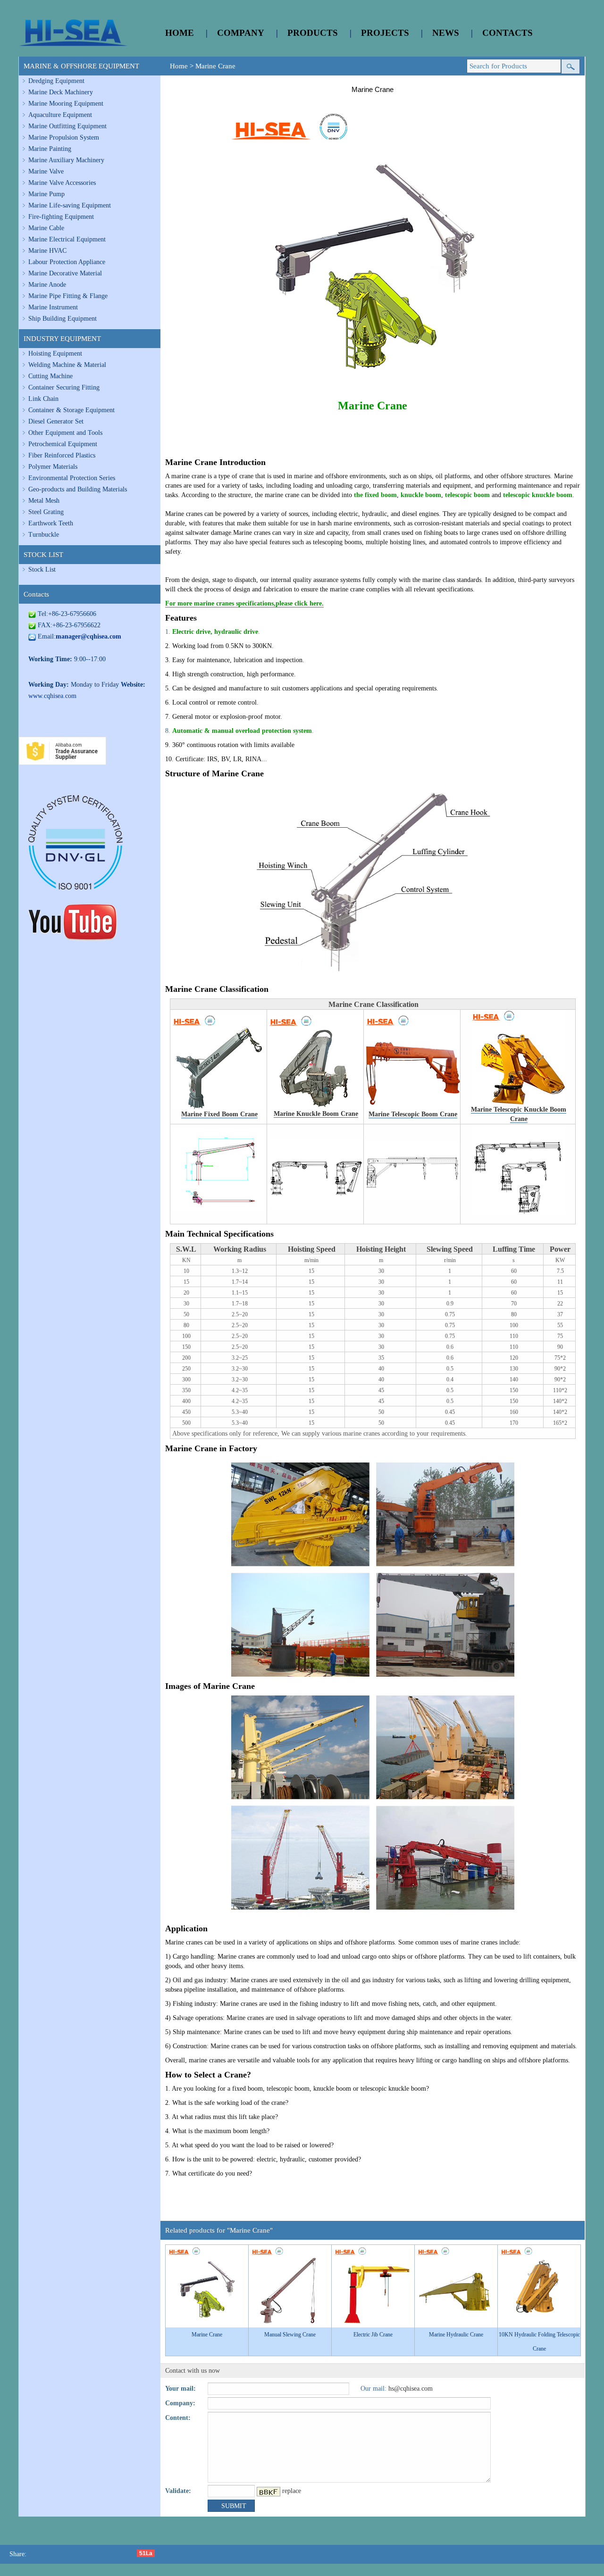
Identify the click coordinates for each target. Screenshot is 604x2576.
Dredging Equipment (56, 81)
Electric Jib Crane (373, 2335)
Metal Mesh (44, 501)
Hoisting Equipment (55, 353)
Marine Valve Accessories (62, 183)
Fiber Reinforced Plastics (62, 455)
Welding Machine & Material (67, 365)
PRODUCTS (313, 33)
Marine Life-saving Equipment (70, 205)
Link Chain (43, 399)
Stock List (42, 569)
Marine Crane (215, 66)
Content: (178, 2418)
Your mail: (180, 2389)
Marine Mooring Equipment (66, 104)
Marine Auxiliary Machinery (66, 160)
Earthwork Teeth (51, 523)
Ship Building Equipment (63, 319)
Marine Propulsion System (64, 137)
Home (179, 66)
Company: (180, 2403)
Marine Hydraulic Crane (456, 2335)
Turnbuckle (44, 535)
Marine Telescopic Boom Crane (413, 1114)
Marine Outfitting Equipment (67, 126)
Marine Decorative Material (65, 273)
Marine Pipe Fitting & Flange (68, 296)
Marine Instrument (53, 307)
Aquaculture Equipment (60, 115)
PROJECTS (385, 33)
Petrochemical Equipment (63, 444)
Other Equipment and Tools (65, 433)
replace (292, 2491)
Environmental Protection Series (72, 478)
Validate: (178, 2491)
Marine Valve (46, 171)
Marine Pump (46, 194)
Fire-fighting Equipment (61, 217)
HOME (180, 33)
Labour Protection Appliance (67, 262)
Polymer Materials (53, 467)
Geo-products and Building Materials (78, 489)
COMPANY (241, 33)
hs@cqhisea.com (411, 2389)
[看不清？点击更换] (268, 2492)
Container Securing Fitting (64, 387)
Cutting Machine (50, 376)
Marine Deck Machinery (61, 92)
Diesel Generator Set (56, 421)
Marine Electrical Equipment (67, 239)
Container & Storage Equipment (71, 410)
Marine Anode (47, 285)
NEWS (446, 33)
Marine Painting (50, 149)
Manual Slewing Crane (290, 2335)
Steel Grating (46, 512)
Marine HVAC (47, 251)
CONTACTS (508, 33)
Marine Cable (46, 228)
